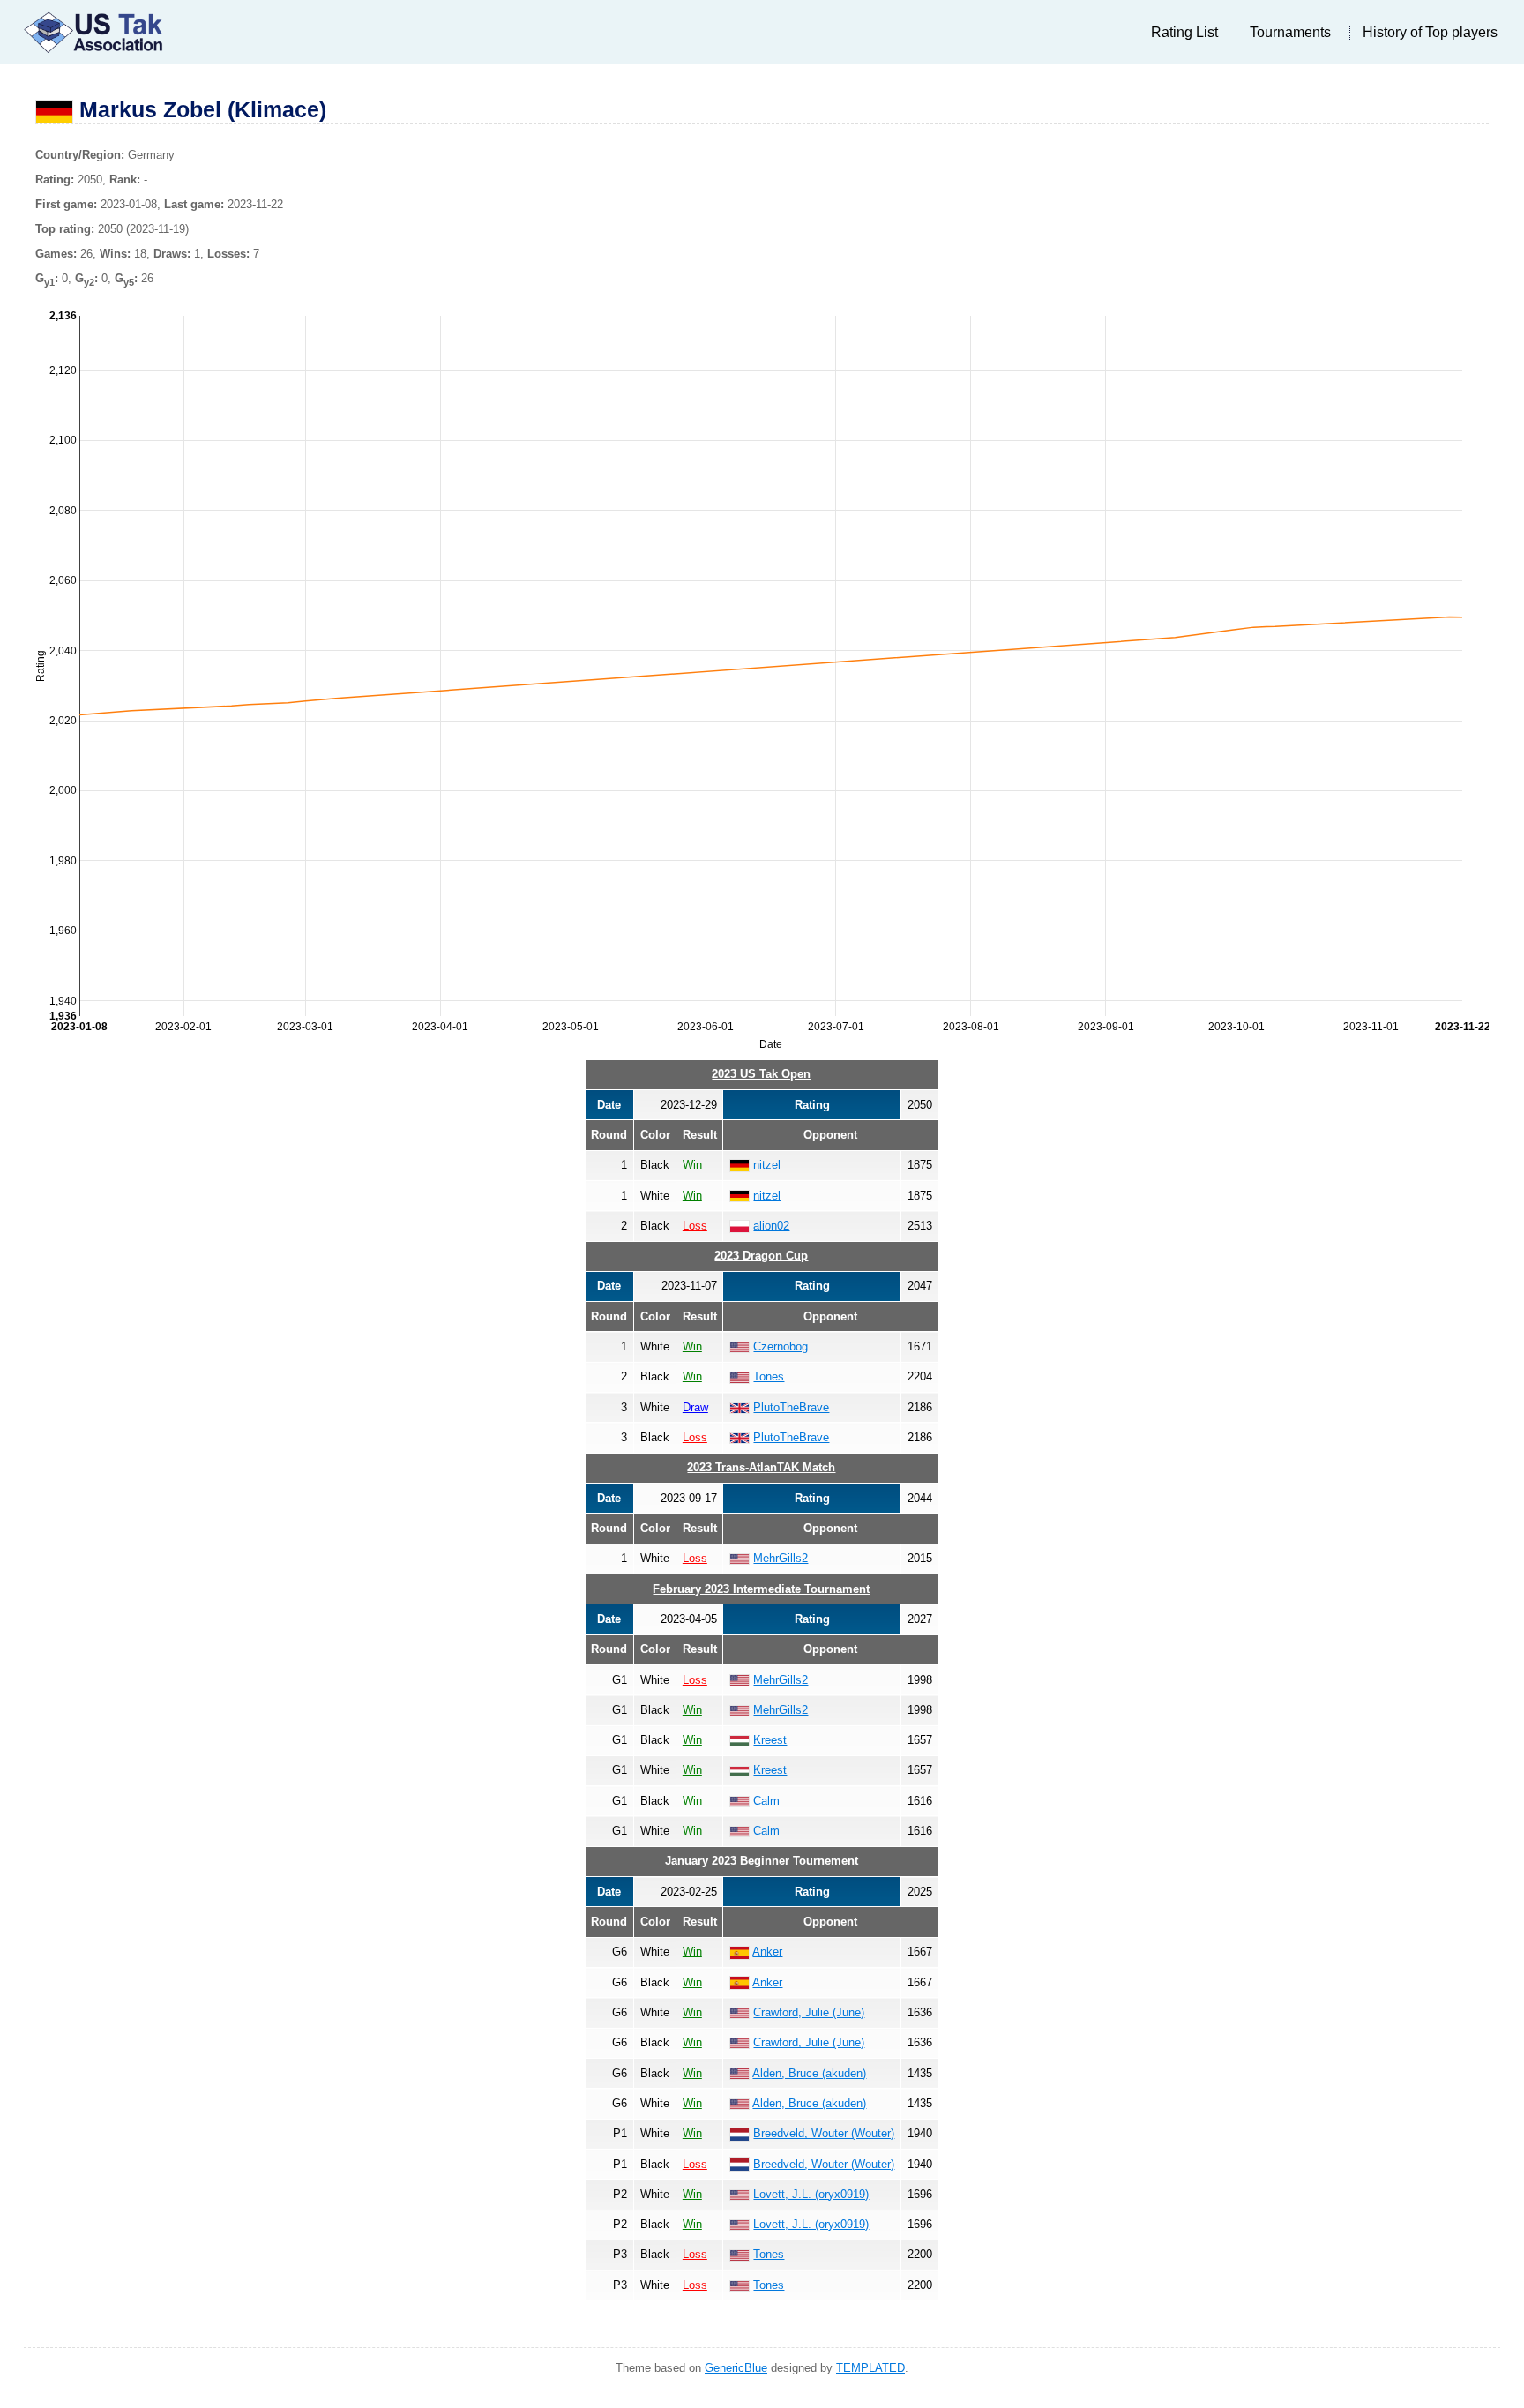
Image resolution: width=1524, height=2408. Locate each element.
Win (692, 1165)
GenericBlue (736, 2368)
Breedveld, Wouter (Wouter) (824, 2133)
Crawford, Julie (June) (809, 2012)
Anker (767, 1952)
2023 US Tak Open (761, 1074)
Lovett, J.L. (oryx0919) (811, 2194)
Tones (769, 1376)
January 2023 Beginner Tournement (762, 1861)
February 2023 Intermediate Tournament (761, 1589)
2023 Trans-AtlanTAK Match (761, 1467)
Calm (766, 1801)
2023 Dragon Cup (761, 1256)
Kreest (770, 1740)
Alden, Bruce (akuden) (809, 2073)
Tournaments (1290, 32)
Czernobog (781, 1346)
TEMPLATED (870, 2368)
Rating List (1184, 32)
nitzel (767, 1165)
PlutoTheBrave (791, 1407)
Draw (695, 1407)
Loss (695, 1226)
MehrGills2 (781, 1558)
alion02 (771, 1226)
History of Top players (1430, 32)
